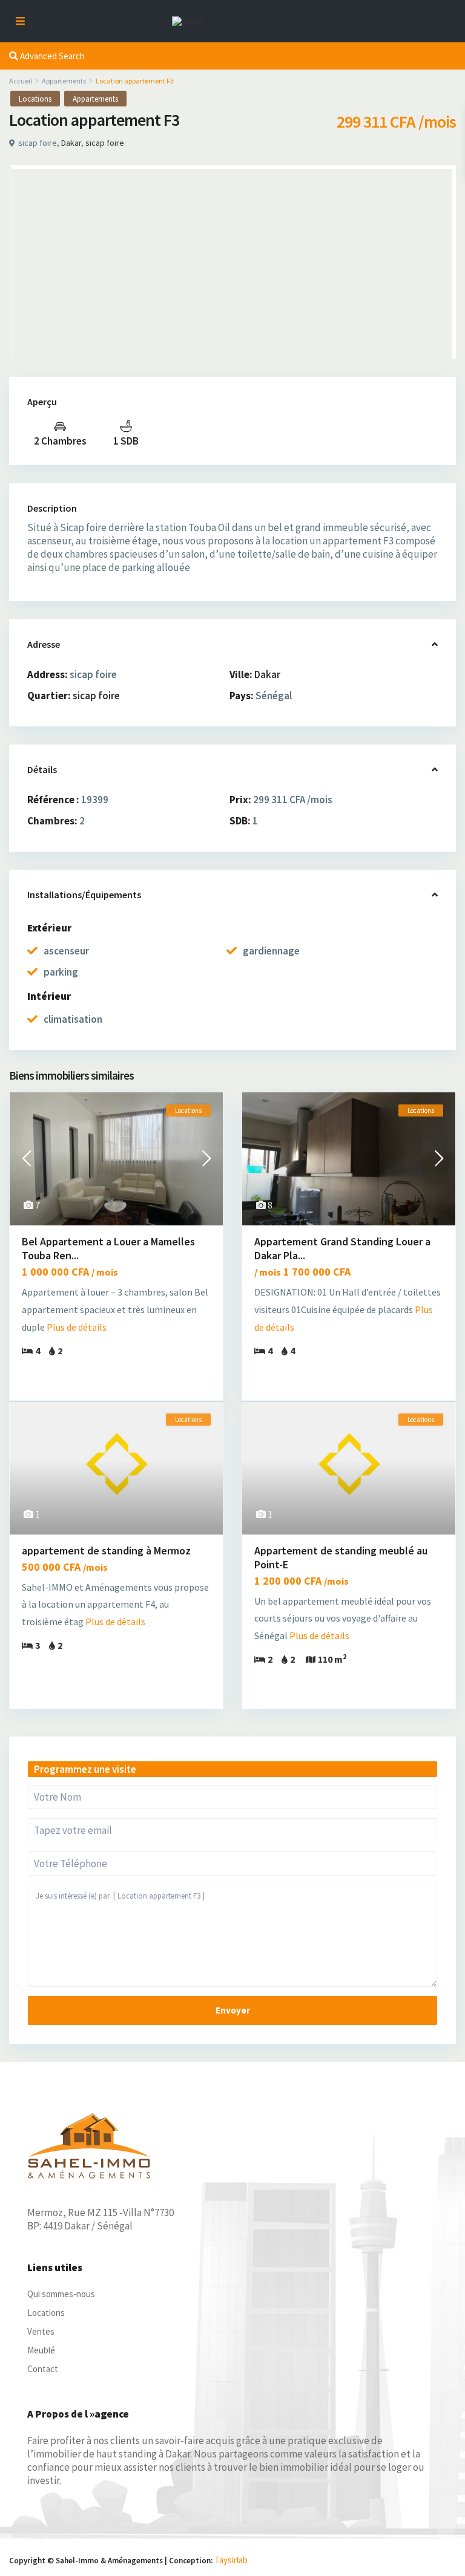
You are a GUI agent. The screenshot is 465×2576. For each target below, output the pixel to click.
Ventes (41, 2331)
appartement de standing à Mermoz (106, 1550)
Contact (43, 2369)
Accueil (21, 81)
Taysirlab (231, 2560)
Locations (35, 99)
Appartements (64, 81)
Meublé (41, 2350)
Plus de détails (77, 1327)
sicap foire (105, 143)
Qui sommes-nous (61, 2294)
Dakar (71, 143)
